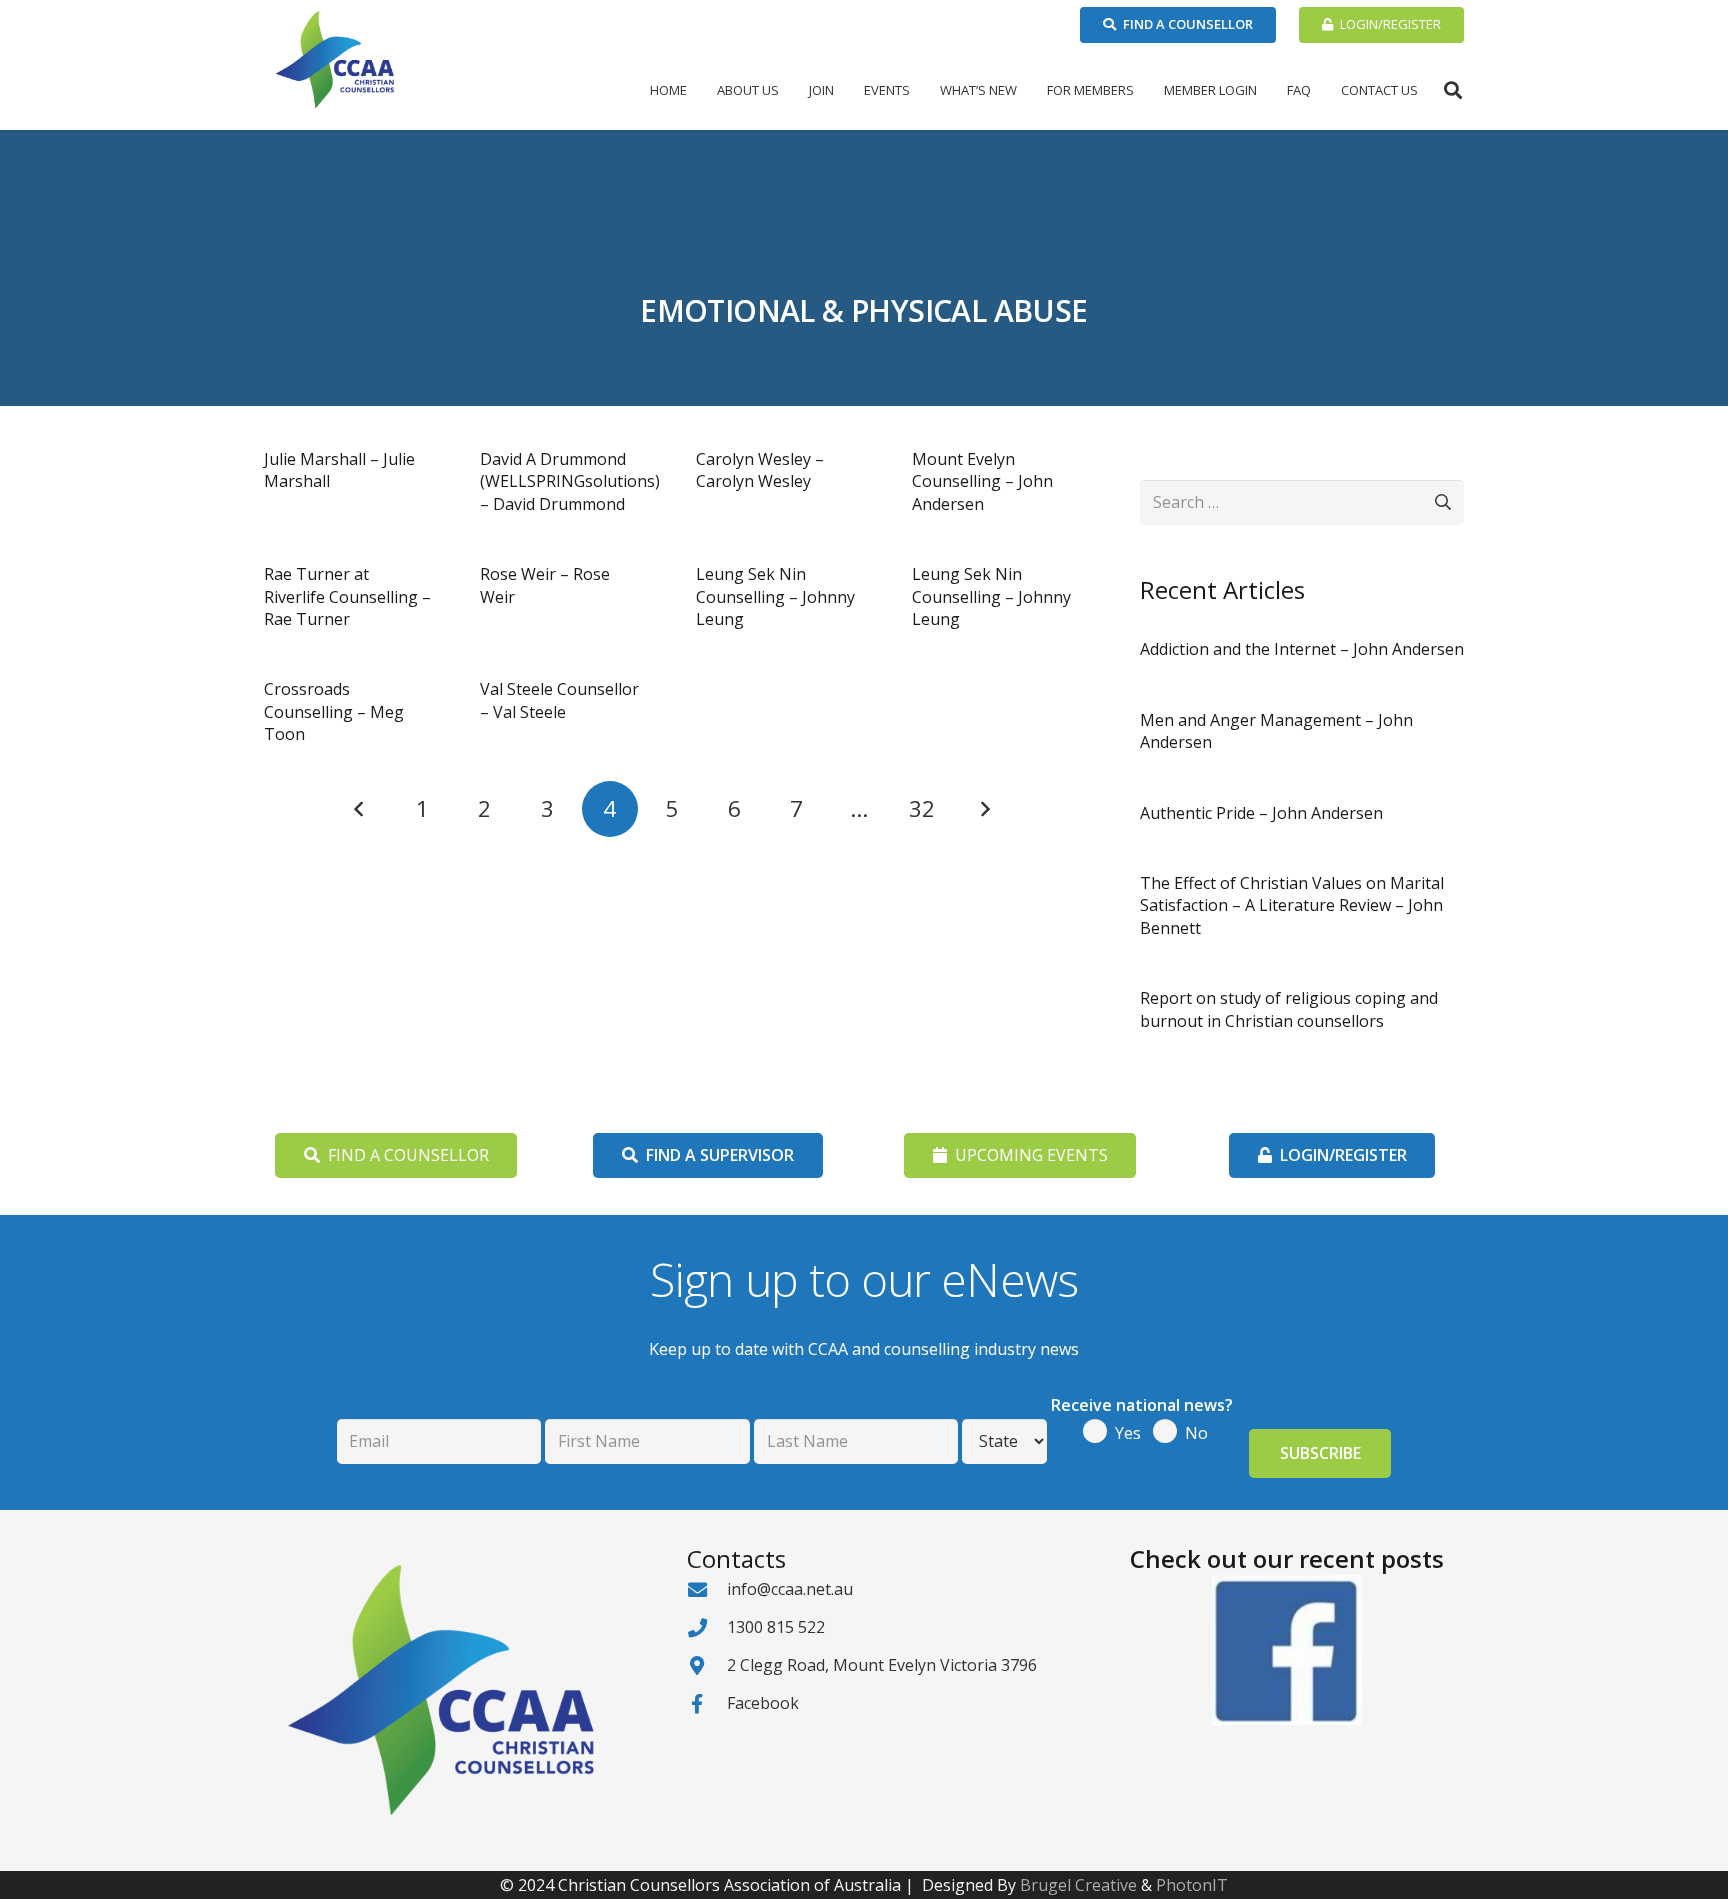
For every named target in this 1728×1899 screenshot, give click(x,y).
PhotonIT (1192, 1885)
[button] (787, 90)
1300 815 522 (776, 1627)
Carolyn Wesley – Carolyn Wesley (760, 470)
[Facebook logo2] (1286, 1650)
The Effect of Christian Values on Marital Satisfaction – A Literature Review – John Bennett (1292, 905)
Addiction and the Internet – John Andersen (1302, 649)
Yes (1128, 1433)
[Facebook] (707, 1703)
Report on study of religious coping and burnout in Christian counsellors (1289, 1009)
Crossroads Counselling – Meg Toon (334, 711)
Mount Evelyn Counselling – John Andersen (982, 481)
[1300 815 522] (707, 1627)
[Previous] (360, 809)
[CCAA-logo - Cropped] (335, 60)
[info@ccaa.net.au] (707, 1589)
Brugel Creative (1078, 1885)
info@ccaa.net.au (790, 1589)
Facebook (763, 1703)
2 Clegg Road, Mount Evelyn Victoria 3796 (882, 1665)
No (1196, 1433)
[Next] (984, 809)
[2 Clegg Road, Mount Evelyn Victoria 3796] (707, 1665)
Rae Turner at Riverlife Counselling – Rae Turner (347, 596)
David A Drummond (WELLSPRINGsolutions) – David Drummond (570, 481)
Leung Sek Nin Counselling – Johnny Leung (775, 596)
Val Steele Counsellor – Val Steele (559, 700)
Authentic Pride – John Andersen (1261, 813)
